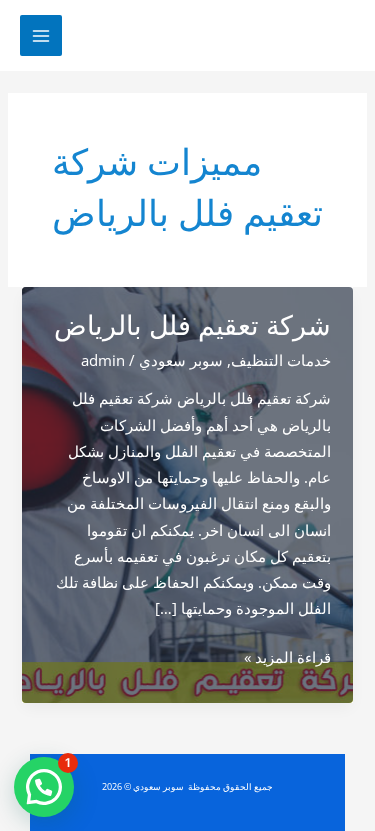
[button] (44, 787)
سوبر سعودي (181, 360)
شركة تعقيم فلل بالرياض (192, 325)
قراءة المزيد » (287, 658)
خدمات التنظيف (281, 360)
